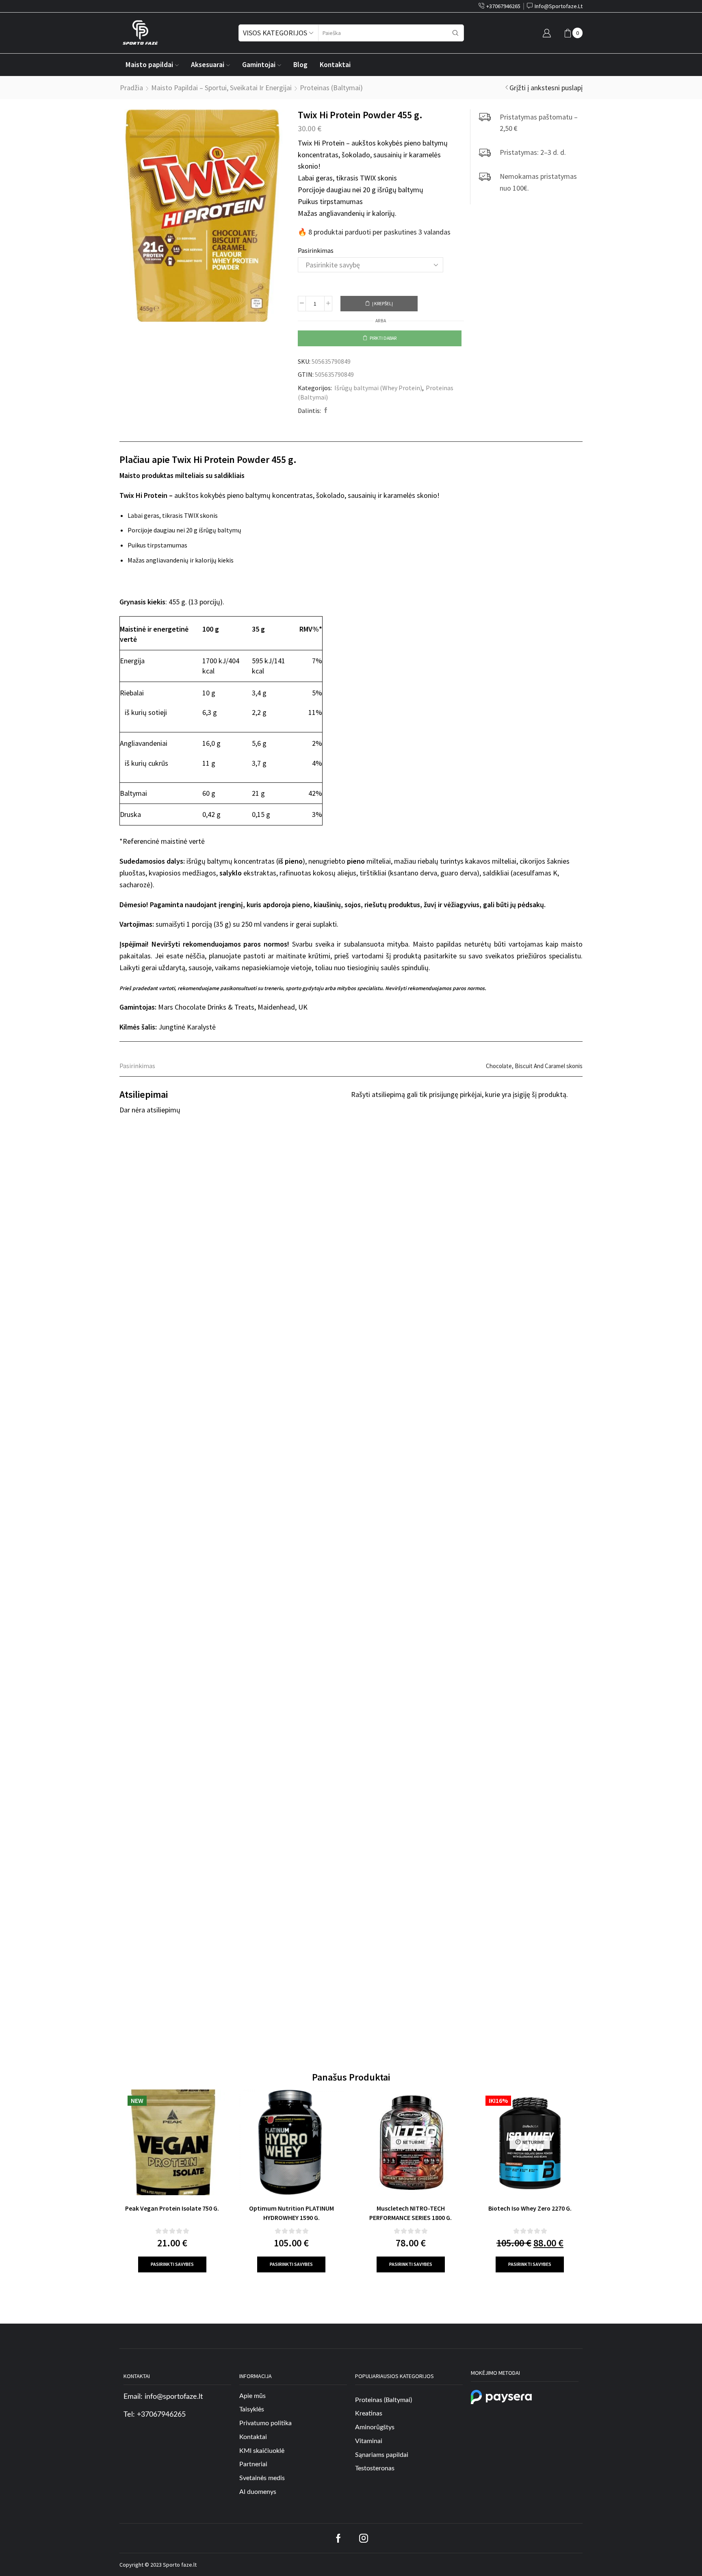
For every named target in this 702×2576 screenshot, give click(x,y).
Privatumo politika (265, 2423)
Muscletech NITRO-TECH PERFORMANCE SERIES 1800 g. (411, 2213)
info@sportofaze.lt (174, 2397)
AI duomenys (258, 2492)
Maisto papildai (149, 65)
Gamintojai (259, 65)
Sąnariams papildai (382, 2455)
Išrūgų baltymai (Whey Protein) (378, 388)
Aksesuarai (208, 65)
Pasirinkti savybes (172, 2264)
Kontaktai (335, 65)
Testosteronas (375, 2469)
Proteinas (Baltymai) (331, 88)
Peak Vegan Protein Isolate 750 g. (172, 2208)
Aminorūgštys (375, 2427)
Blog (300, 65)
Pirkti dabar (383, 338)
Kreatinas (369, 2413)
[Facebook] (325, 411)
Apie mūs (252, 2396)
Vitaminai (369, 2441)
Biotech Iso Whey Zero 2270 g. (530, 2208)
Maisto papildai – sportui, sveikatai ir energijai (221, 88)
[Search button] (455, 33)
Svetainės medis (262, 2478)
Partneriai (253, 2465)
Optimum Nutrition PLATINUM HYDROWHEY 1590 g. (291, 2213)
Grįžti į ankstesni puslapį (546, 88)
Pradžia (131, 88)
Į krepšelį (382, 303)
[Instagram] (364, 2538)
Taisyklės (252, 2409)
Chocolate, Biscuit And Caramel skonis (534, 1066)
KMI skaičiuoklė (262, 2451)
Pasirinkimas (316, 250)
